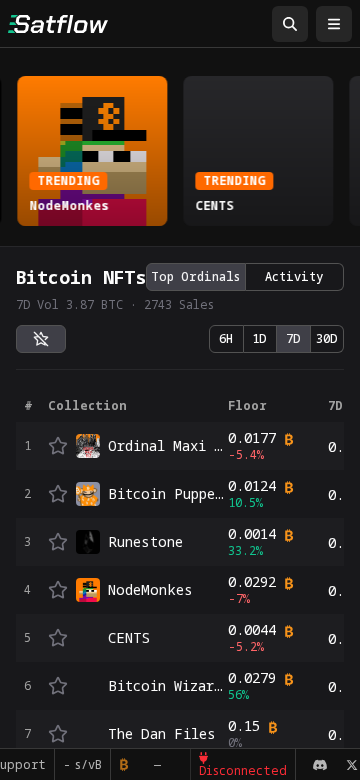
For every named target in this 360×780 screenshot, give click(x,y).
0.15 (244, 726)
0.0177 (252, 438)
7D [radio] (293, 338)
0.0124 (252, 486)
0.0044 (252, 630)
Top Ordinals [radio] (195, 276)
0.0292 (252, 582)
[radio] (41, 339)
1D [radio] (259, 338)
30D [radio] (327, 338)
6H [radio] (226, 338)
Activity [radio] (294, 276)
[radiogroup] (245, 277)
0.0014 (252, 534)
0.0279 (252, 678)
